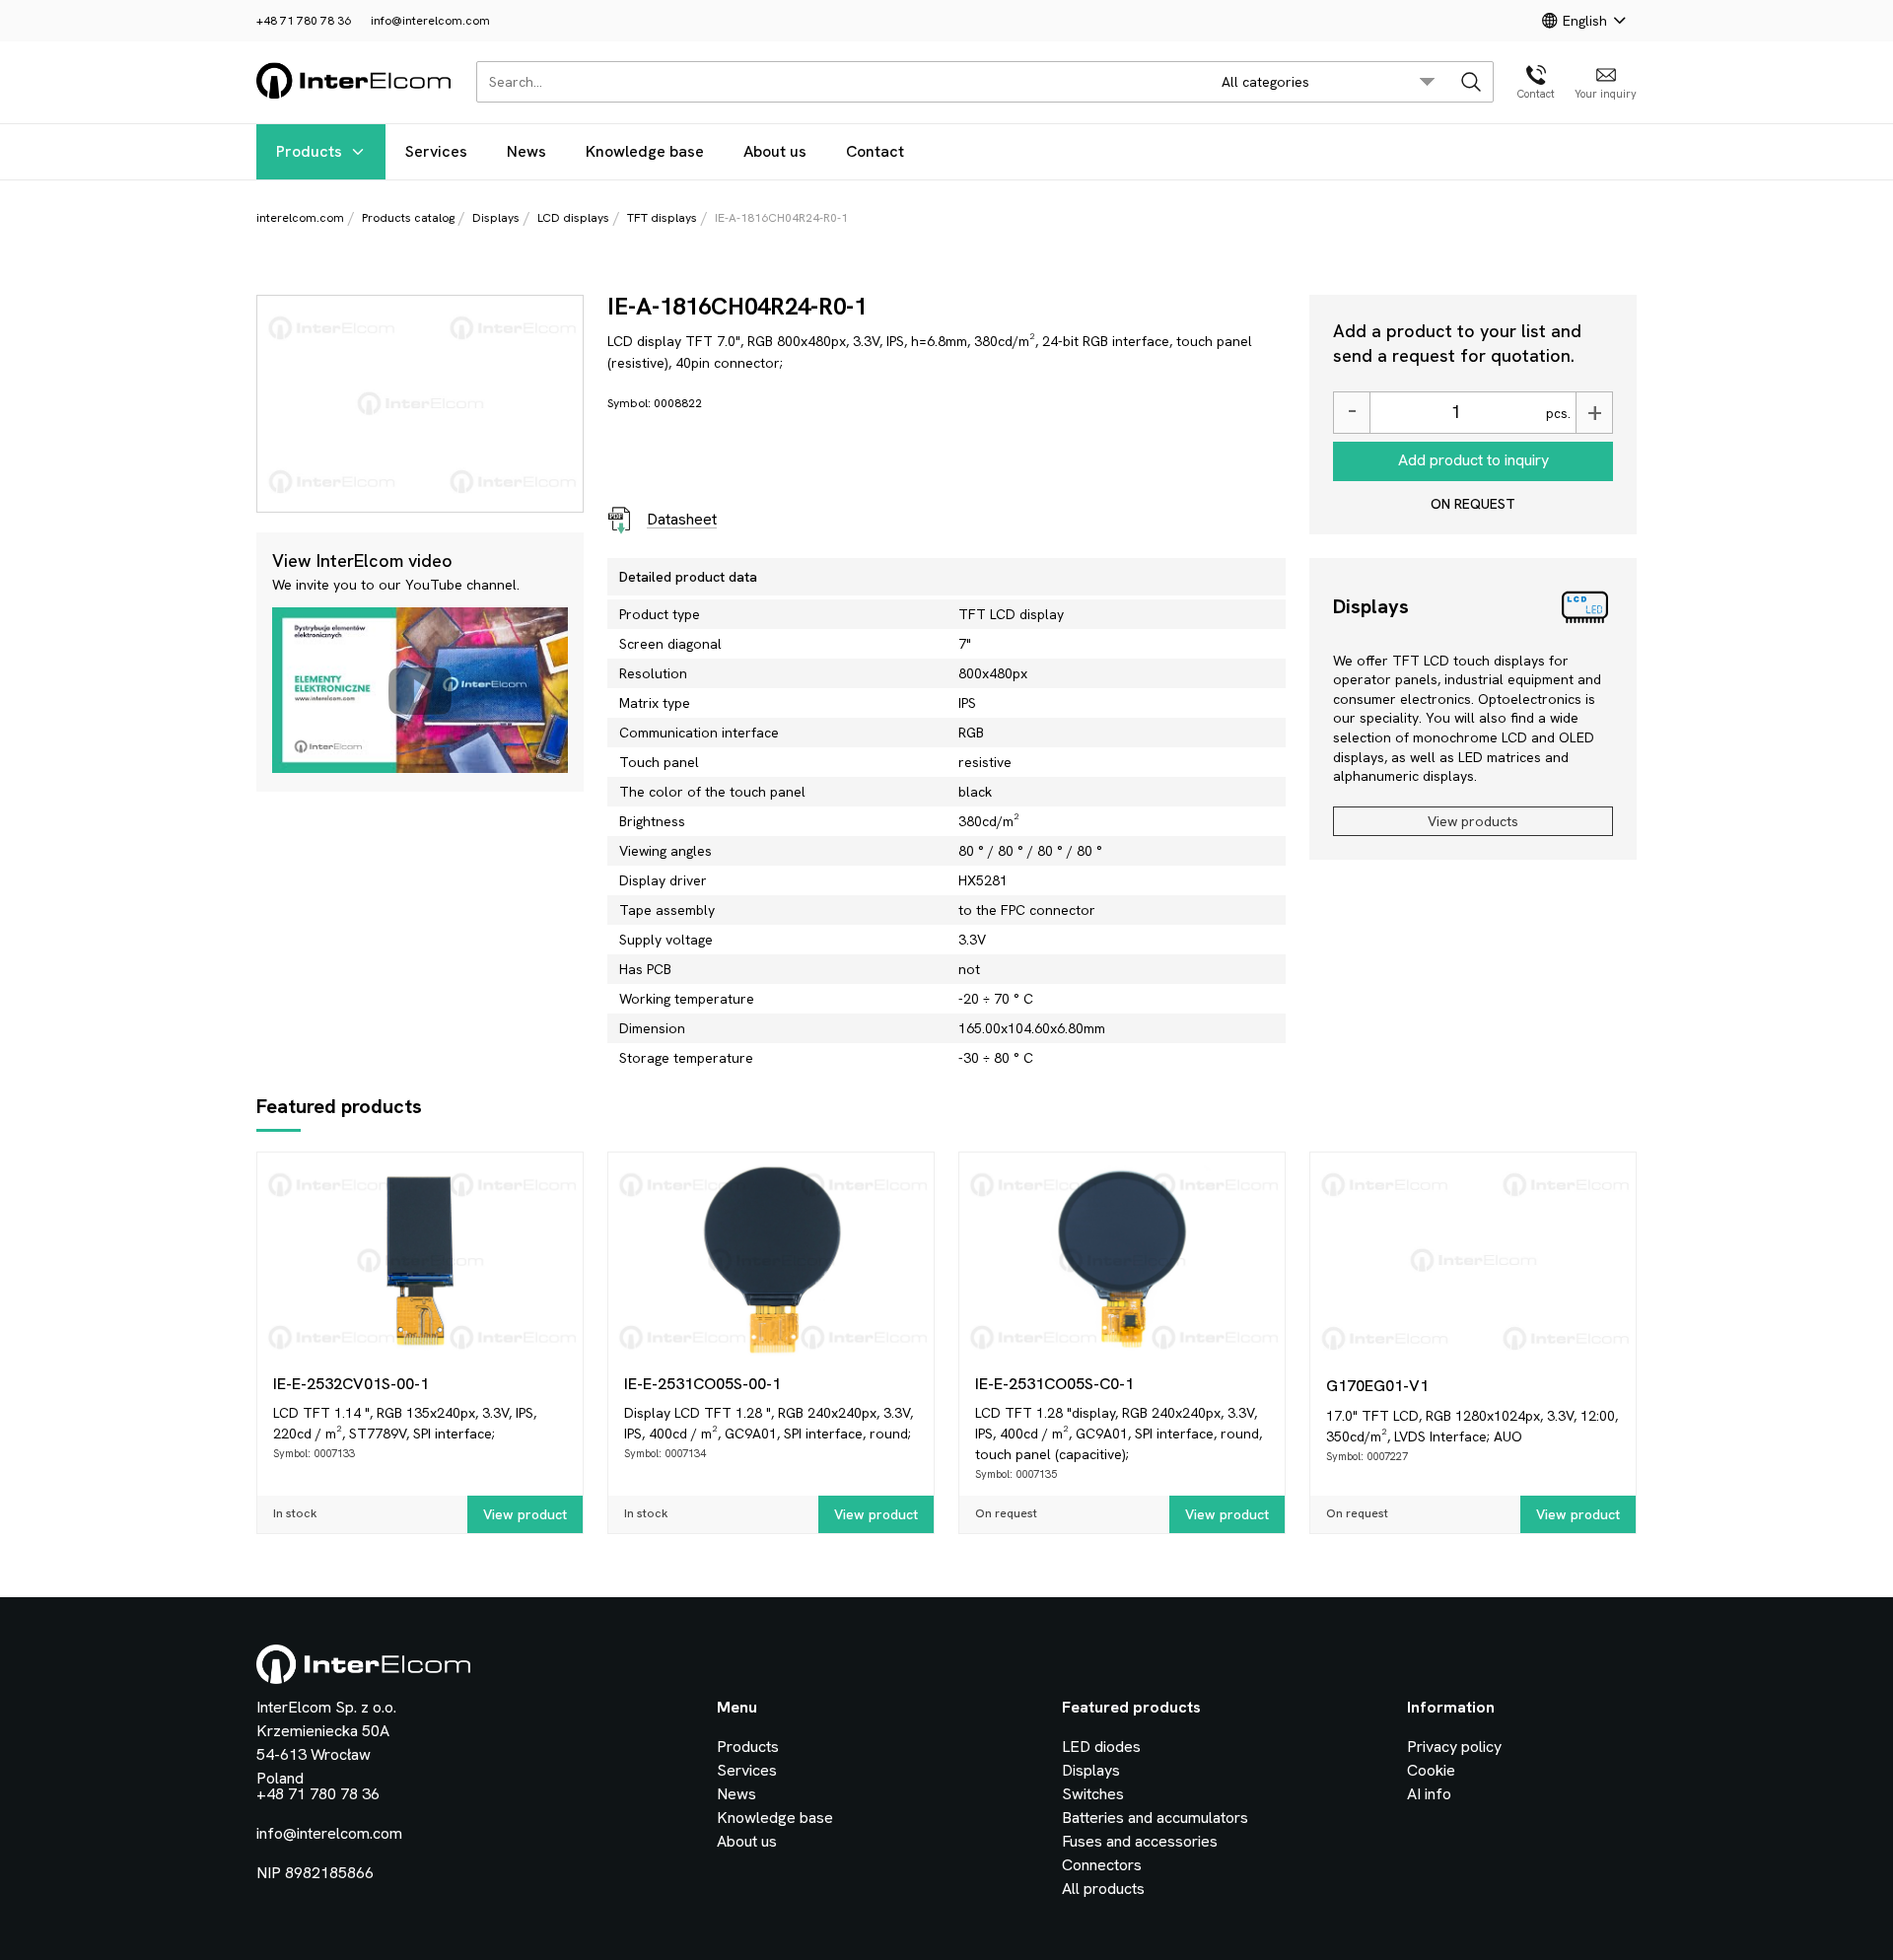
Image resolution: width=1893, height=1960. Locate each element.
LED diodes (1101, 1747)
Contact (875, 151)
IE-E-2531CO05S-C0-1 (1054, 1384)
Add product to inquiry (1473, 460)
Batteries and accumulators (1155, 1818)
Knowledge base (645, 151)
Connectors (1102, 1865)
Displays (496, 218)
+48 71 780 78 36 (304, 21)
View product (525, 1514)
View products (1473, 821)
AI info (1429, 1794)
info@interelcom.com (430, 21)
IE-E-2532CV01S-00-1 (351, 1384)
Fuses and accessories (1140, 1841)
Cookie (1431, 1770)
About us (775, 151)
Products (309, 151)
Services (436, 151)
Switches (1093, 1794)
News (526, 151)
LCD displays (573, 218)
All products (1103, 1889)
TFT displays (662, 218)
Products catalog (408, 218)
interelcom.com (300, 218)
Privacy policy (1454, 1747)
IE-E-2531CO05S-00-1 (702, 1384)
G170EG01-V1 (1377, 1386)
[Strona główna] (354, 95)
